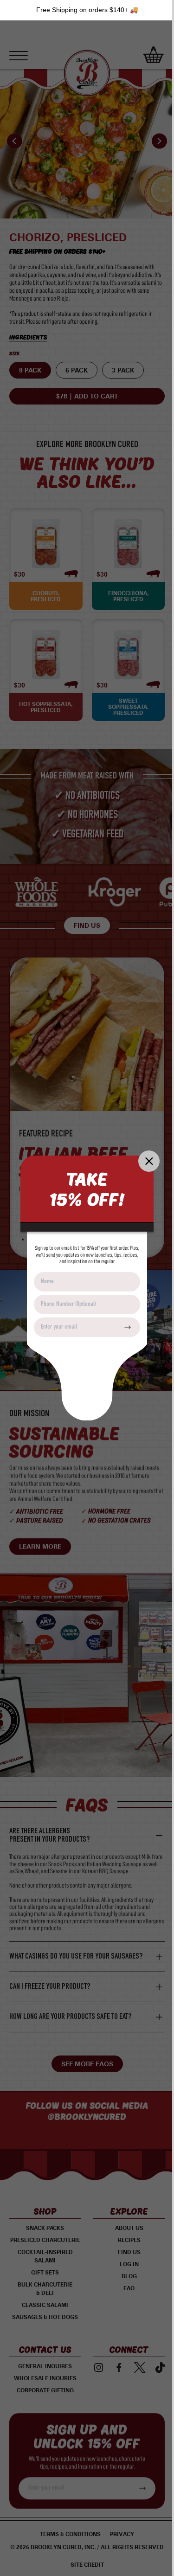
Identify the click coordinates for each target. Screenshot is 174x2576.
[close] (149, 1161)
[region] (87, 10)
